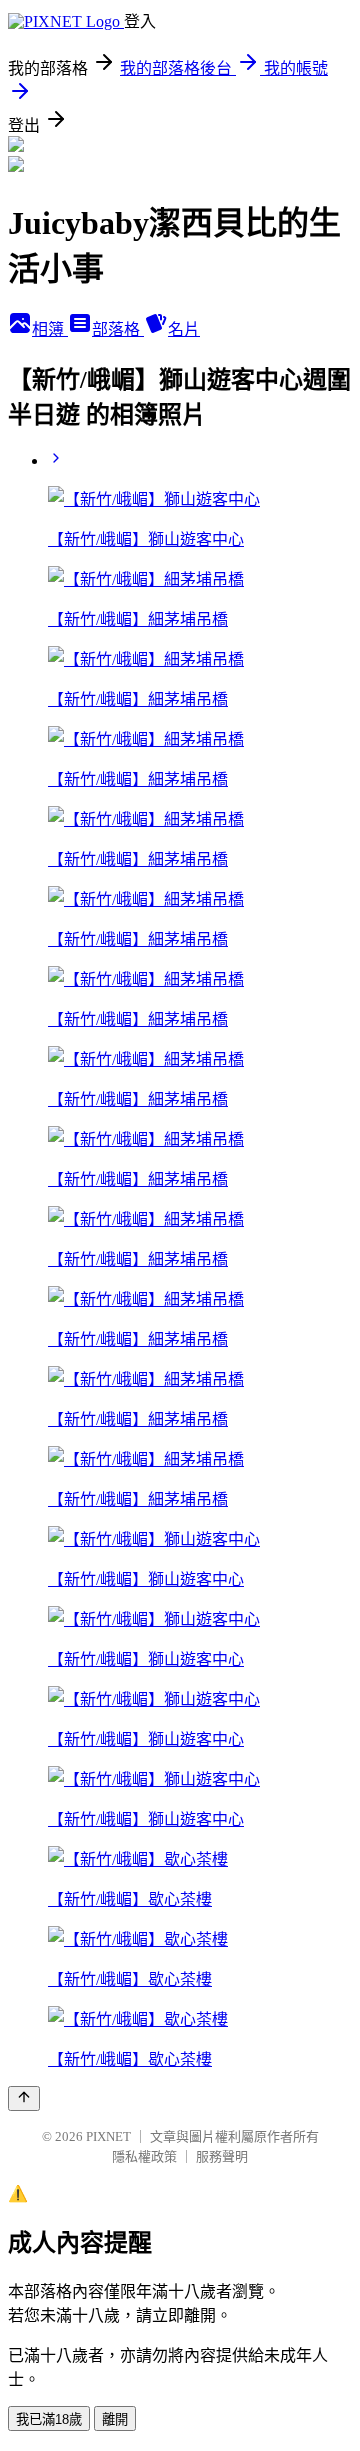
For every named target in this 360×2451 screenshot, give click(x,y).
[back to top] (24, 2098)
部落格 (118, 329)
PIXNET (108, 2136)
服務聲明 (222, 2156)
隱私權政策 (144, 2156)
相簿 (50, 329)
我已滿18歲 (49, 2419)
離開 (115, 2419)
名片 (184, 329)
